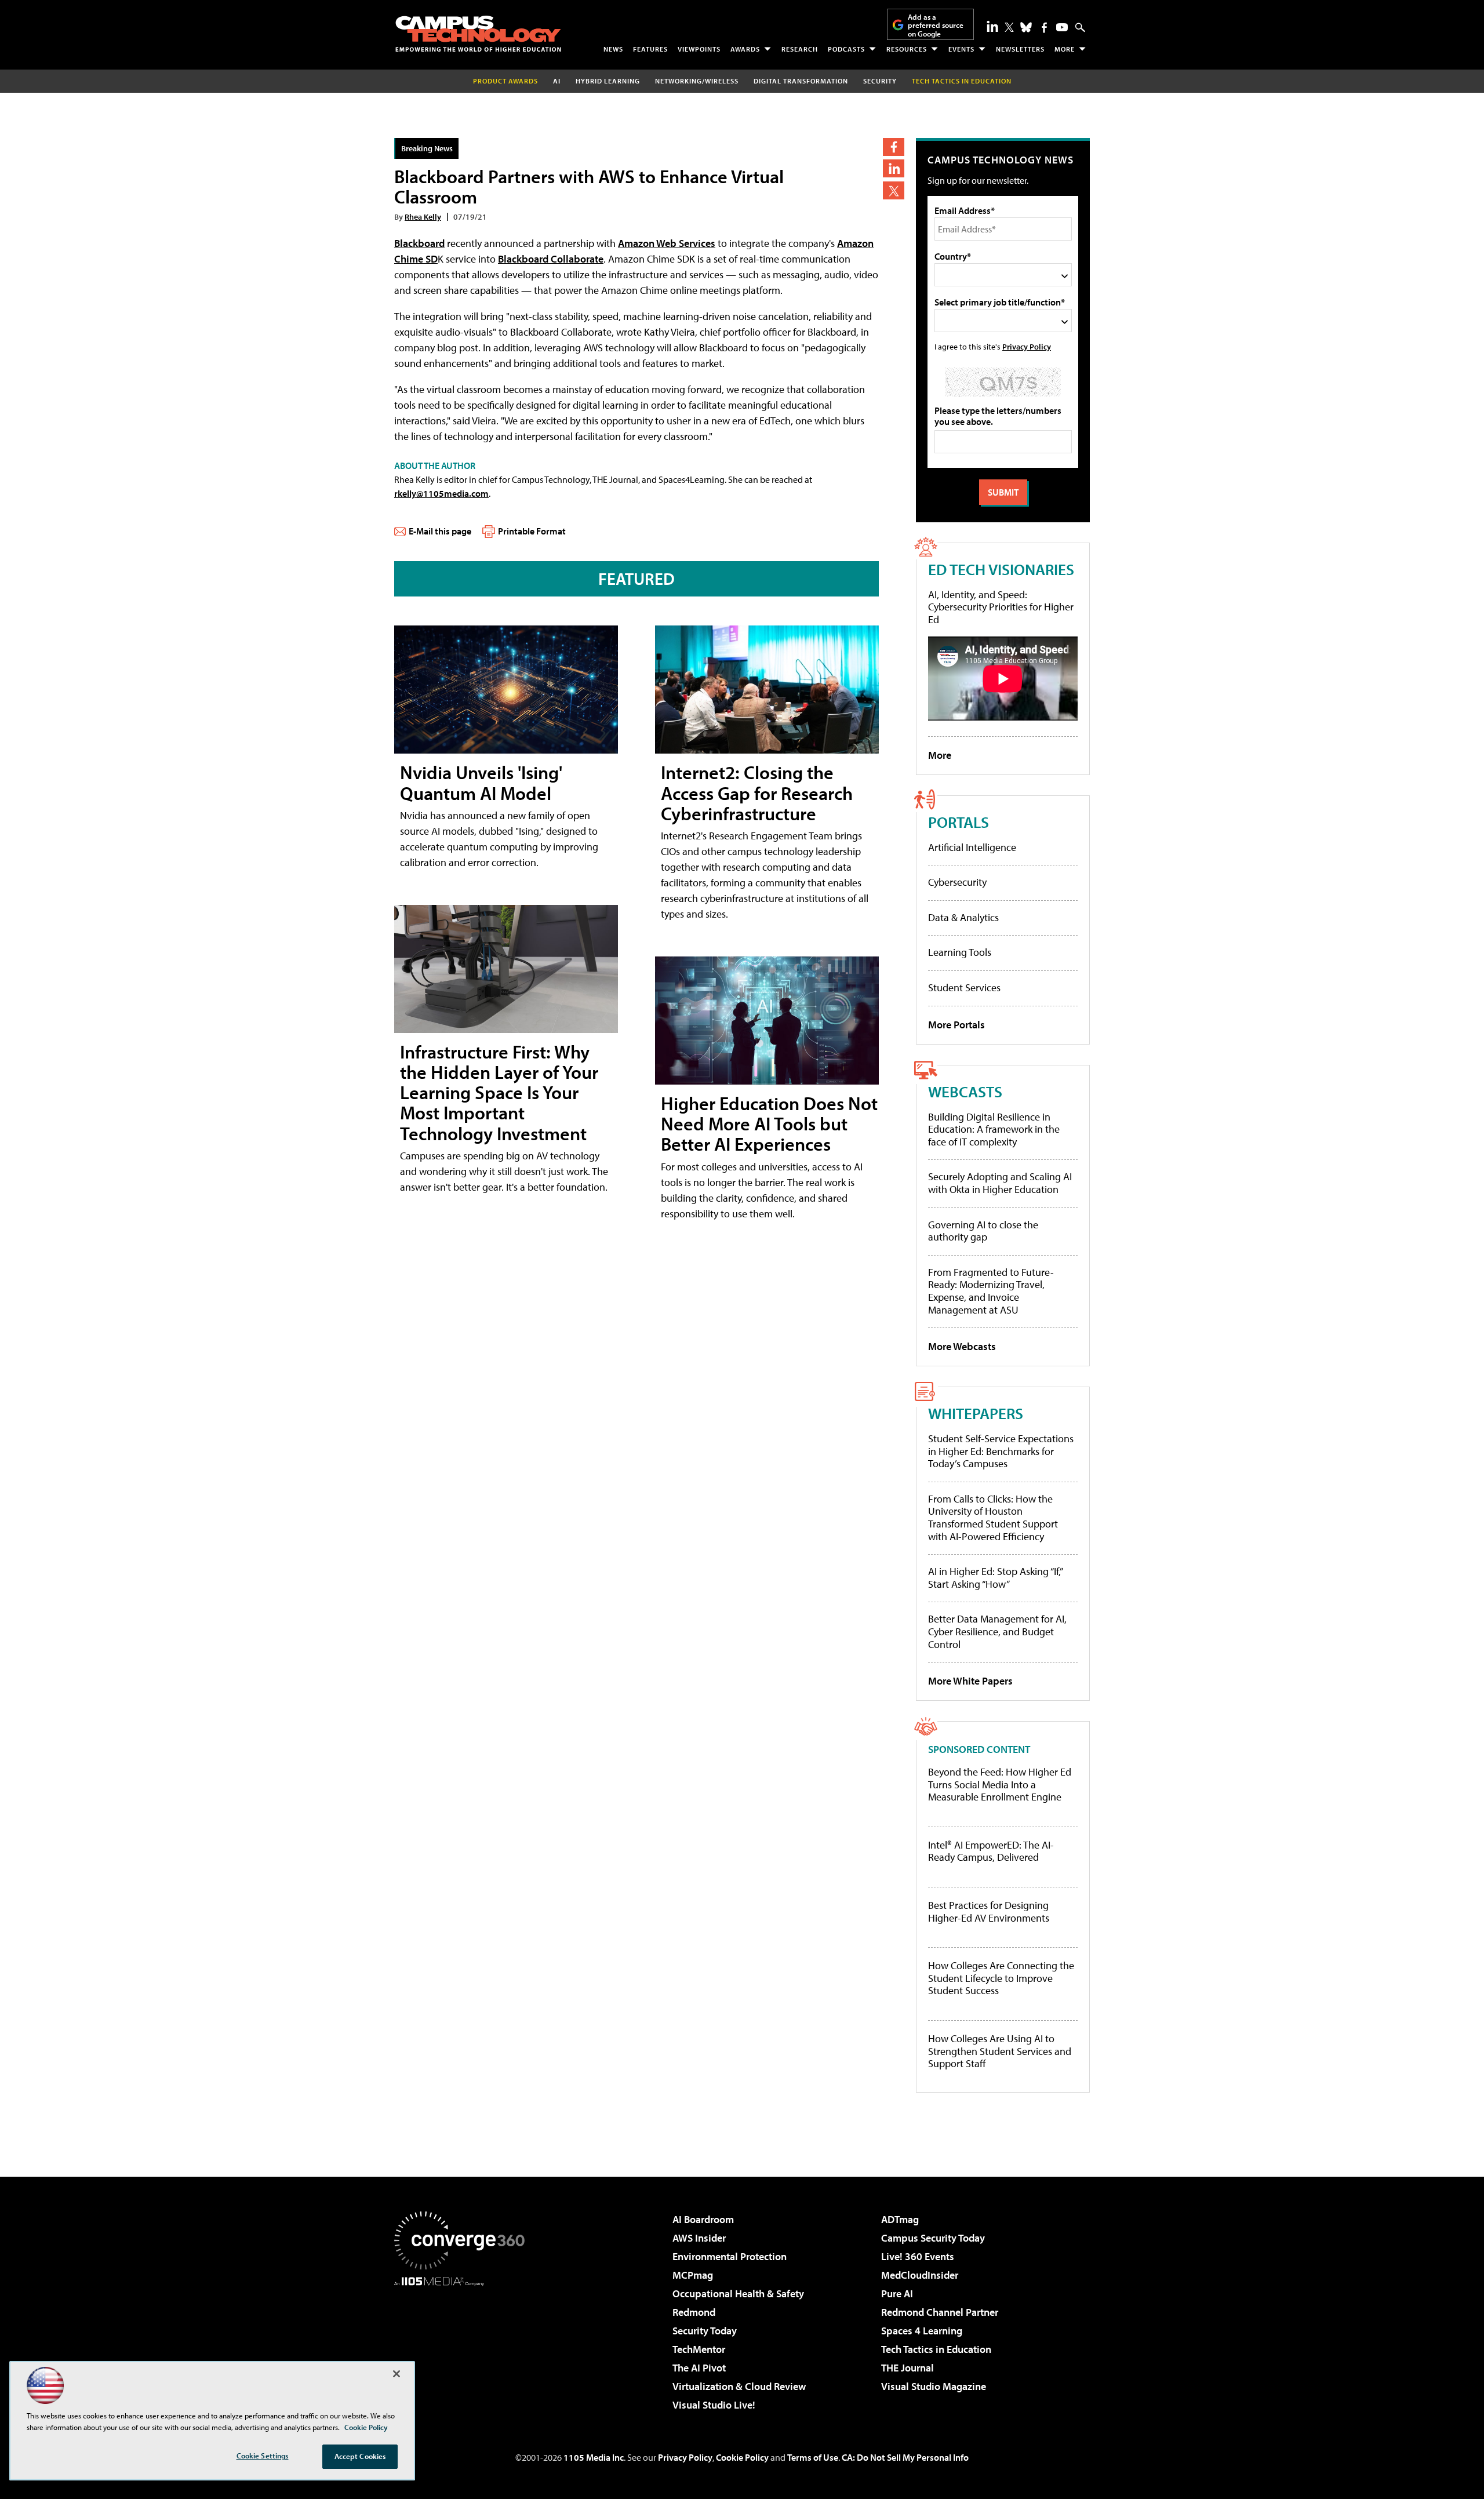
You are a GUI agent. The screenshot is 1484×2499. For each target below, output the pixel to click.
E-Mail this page (440, 531)
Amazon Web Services (667, 243)
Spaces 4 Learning (922, 2331)
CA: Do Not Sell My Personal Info (905, 2457)
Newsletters (1020, 49)
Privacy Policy (1027, 346)
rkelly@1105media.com (441, 493)
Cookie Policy (742, 2457)
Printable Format (532, 531)
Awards (745, 49)
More (1065, 49)
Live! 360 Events (918, 2256)
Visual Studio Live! (714, 2405)
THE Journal (908, 2368)
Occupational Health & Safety (738, 2294)
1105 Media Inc (594, 2457)
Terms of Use (813, 2457)
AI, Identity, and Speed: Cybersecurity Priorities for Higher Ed (1001, 607)
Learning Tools (960, 952)
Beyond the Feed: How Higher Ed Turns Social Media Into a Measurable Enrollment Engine (1000, 1785)
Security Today (705, 2331)
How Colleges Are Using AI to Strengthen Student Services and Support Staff (1000, 2051)
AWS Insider (699, 2238)
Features (650, 49)
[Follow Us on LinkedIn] (992, 26)
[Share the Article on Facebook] (894, 147)
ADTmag (900, 2219)
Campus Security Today (933, 2238)
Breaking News (427, 148)
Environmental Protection (730, 2256)
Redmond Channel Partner (940, 2312)
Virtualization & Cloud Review (739, 2386)
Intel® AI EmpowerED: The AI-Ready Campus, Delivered (991, 1851)
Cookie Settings (263, 2456)
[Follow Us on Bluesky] (1026, 27)
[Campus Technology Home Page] (478, 34)
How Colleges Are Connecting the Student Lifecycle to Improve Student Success (1001, 1978)
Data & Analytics (963, 917)
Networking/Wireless (697, 81)
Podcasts (846, 49)
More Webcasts (962, 1346)
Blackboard (419, 243)
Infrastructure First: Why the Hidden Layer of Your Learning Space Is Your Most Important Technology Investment (499, 1092)
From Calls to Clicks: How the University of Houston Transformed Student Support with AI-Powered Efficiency (993, 1518)
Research (800, 49)
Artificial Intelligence (972, 847)
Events (961, 49)
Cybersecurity (957, 882)
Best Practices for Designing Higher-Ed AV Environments (989, 1911)
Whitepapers (976, 1413)
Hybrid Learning (608, 81)
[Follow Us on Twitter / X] (1009, 27)
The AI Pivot (699, 2368)
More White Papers (970, 1681)
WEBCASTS (965, 1091)
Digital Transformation (801, 81)
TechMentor (699, 2349)
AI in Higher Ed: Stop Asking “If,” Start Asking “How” (995, 1578)
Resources (907, 49)
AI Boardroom (703, 2219)
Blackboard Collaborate (551, 259)
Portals (959, 822)
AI (557, 81)
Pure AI (897, 2294)
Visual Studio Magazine (934, 2386)
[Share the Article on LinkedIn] (894, 168)
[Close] (397, 2374)
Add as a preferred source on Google (936, 25)
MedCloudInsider (920, 2275)
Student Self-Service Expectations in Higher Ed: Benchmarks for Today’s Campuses (1001, 1451)
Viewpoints (699, 49)
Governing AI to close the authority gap (983, 1231)
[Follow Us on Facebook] (1044, 28)
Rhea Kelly (423, 217)
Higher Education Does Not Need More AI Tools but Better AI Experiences (769, 1123)
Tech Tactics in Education (936, 2349)
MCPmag (693, 2275)
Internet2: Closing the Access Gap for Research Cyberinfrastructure (757, 792)
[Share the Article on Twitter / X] (894, 190)
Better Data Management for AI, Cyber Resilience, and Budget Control (997, 1631)
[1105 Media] (464, 2345)
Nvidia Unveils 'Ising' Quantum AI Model (481, 782)
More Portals (956, 1025)
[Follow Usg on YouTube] (1062, 27)
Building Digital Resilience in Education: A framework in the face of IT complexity (994, 1129)
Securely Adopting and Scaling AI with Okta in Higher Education (1000, 1183)
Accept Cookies (360, 2456)
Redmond (694, 2312)
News (613, 49)
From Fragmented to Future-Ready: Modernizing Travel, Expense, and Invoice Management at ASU (991, 1291)
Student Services (964, 987)
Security (880, 81)
